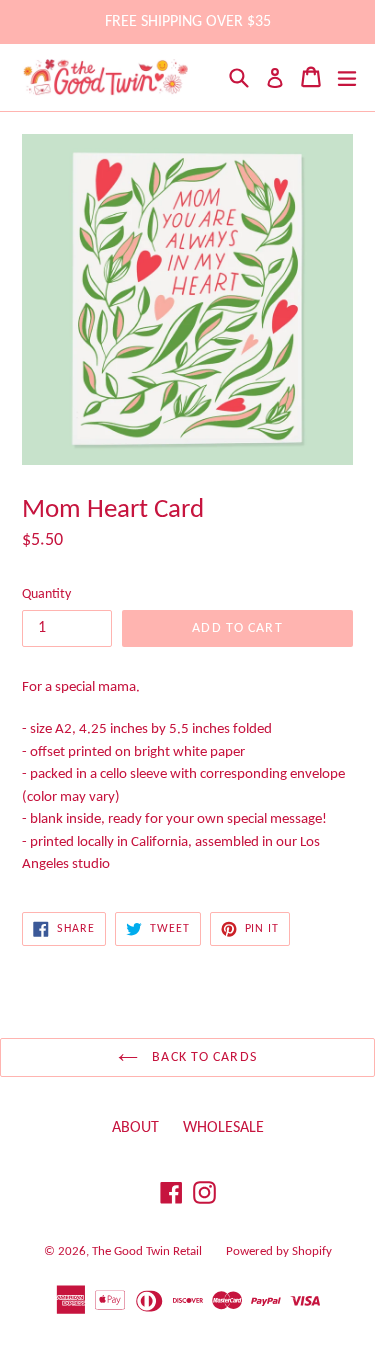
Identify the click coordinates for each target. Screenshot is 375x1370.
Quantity (46, 594)
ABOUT (135, 1128)
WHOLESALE (223, 1128)
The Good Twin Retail (147, 1251)
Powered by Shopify (279, 1251)
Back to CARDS (202, 1057)
